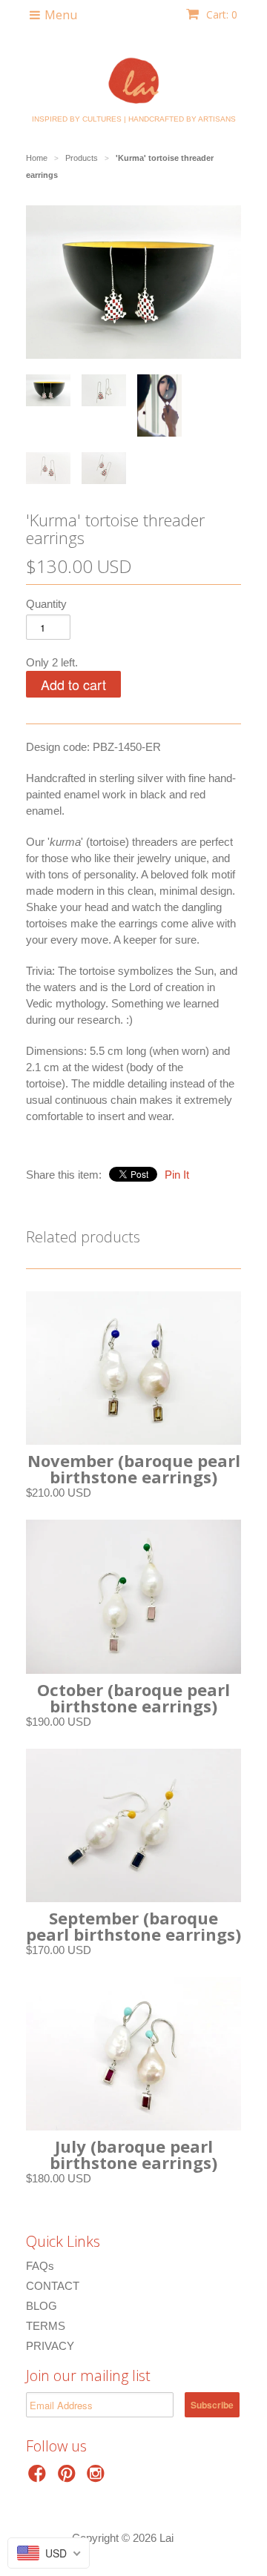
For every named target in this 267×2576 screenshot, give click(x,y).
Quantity (46, 604)
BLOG (42, 2306)
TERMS (46, 2326)
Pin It (177, 1175)
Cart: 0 (220, 14)
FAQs (40, 2266)
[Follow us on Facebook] (39, 2478)
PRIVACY (50, 2346)
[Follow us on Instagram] (98, 2478)
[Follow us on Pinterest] (69, 2478)
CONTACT (53, 2286)
